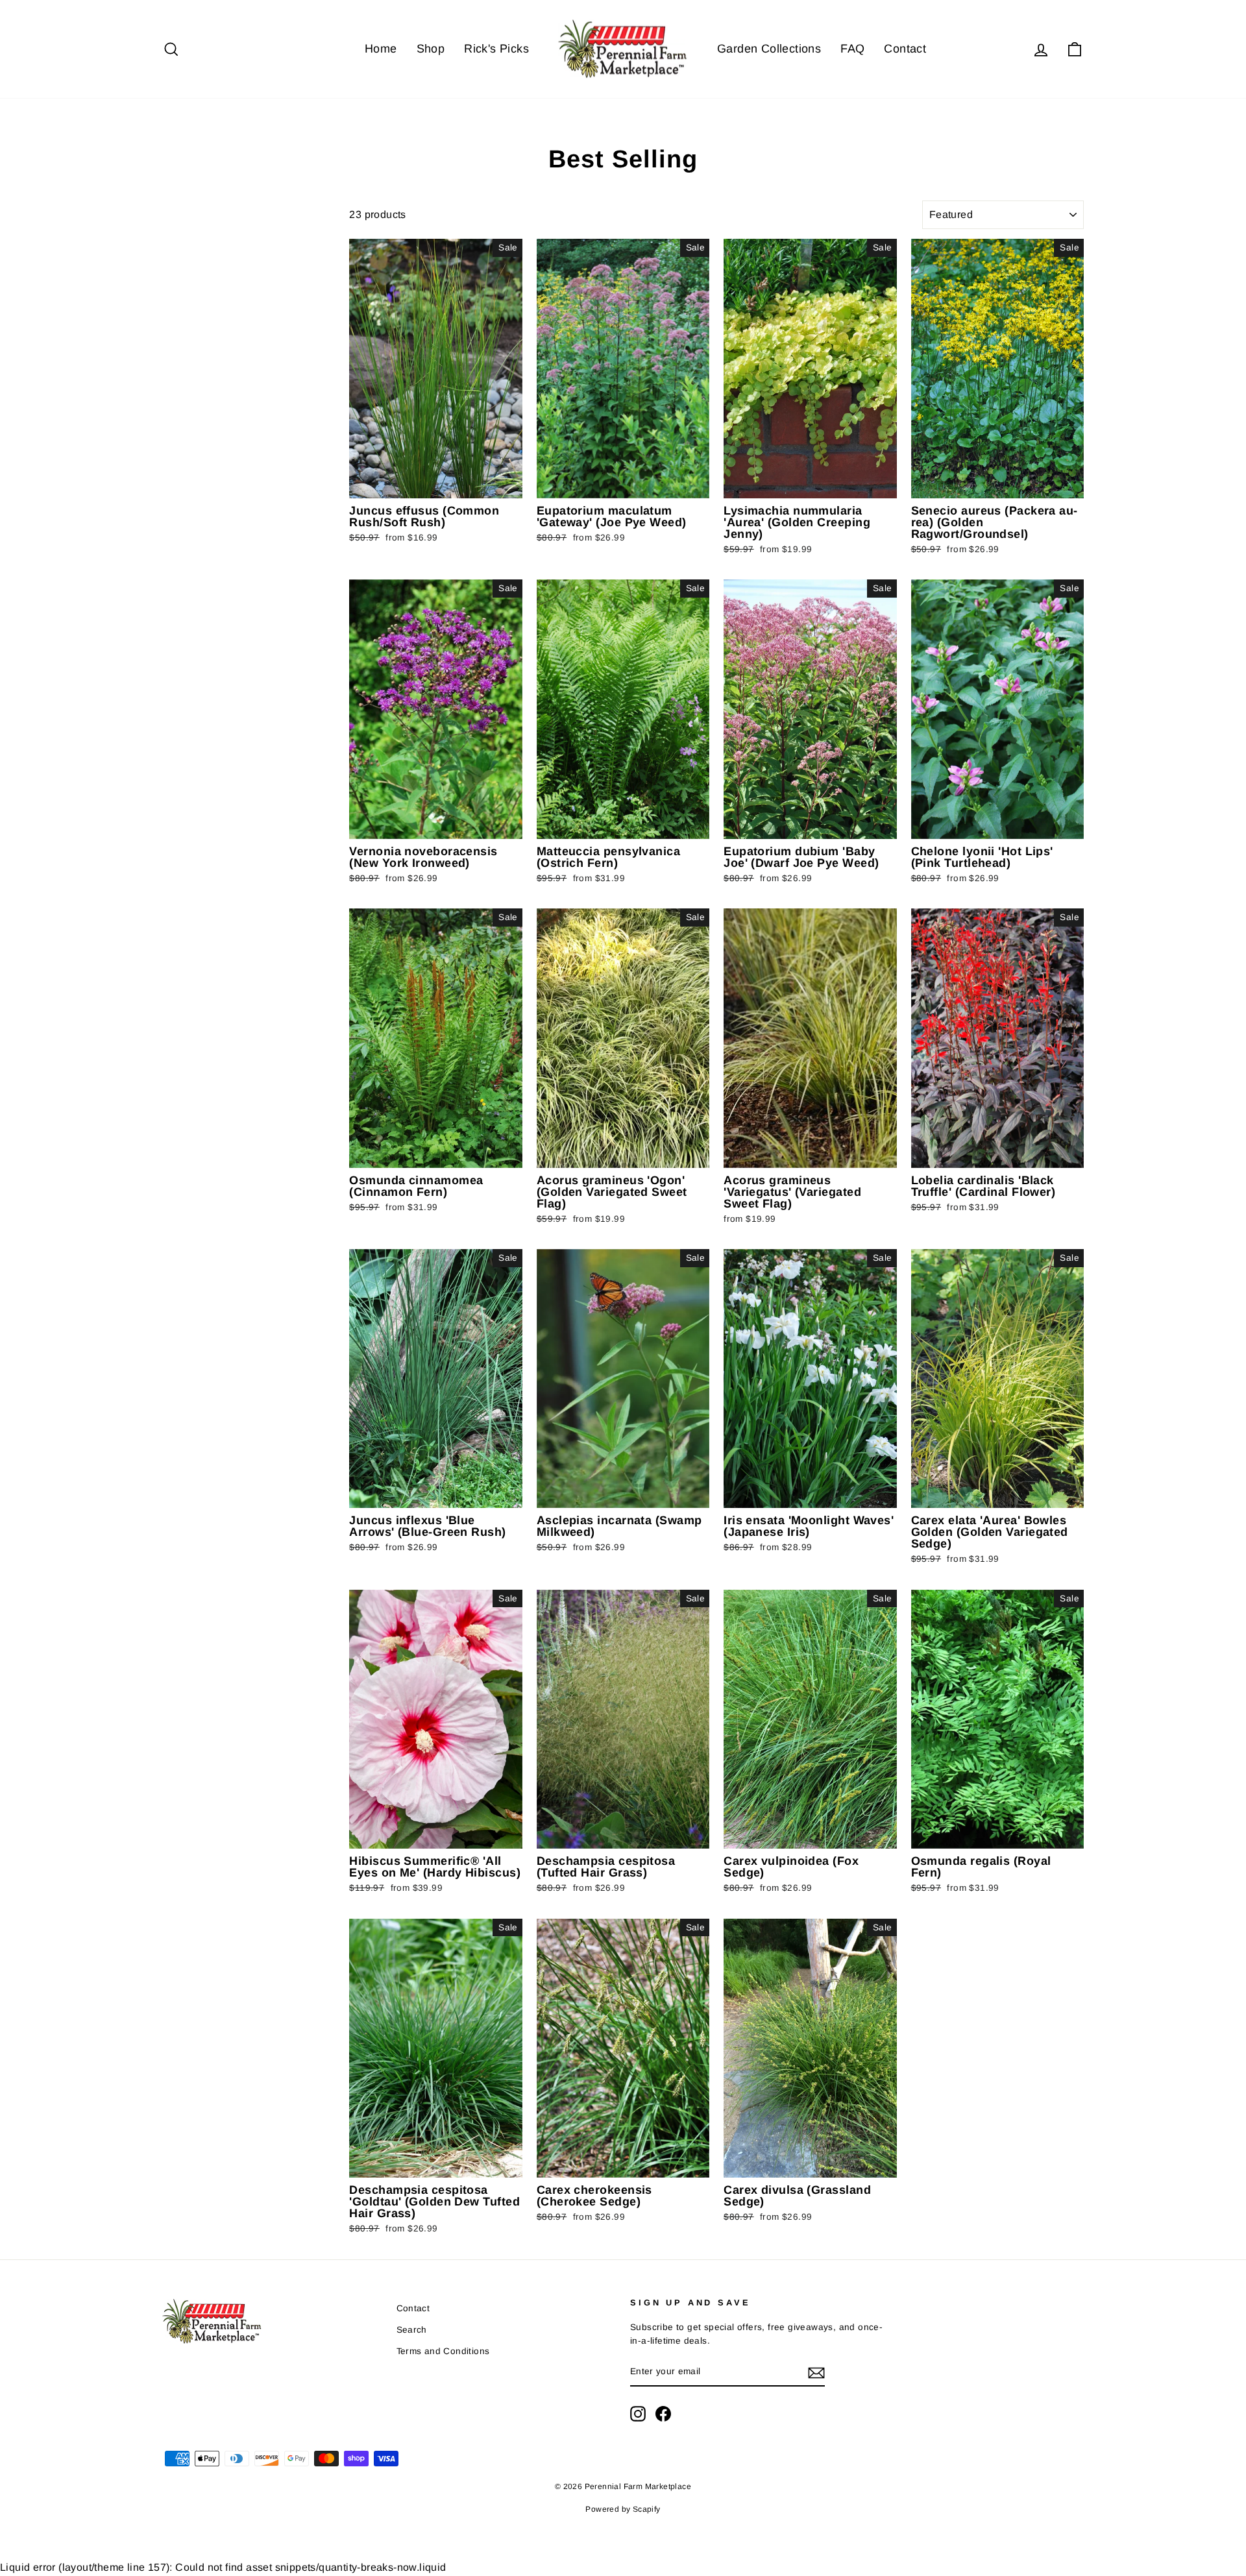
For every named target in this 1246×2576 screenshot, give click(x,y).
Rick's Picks (496, 49)
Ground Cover (192, 286)
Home (381, 49)
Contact (905, 49)
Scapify (647, 2509)
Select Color (186, 343)
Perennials (186, 237)
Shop (431, 49)
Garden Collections (769, 49)
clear (319, 352)
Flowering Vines (197, 270)
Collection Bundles (202, 318)
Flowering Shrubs (200, 253)
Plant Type (202, 210)
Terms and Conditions (443, 2351)
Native (178, 302)
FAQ (852, 49)
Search (412, 2330)
